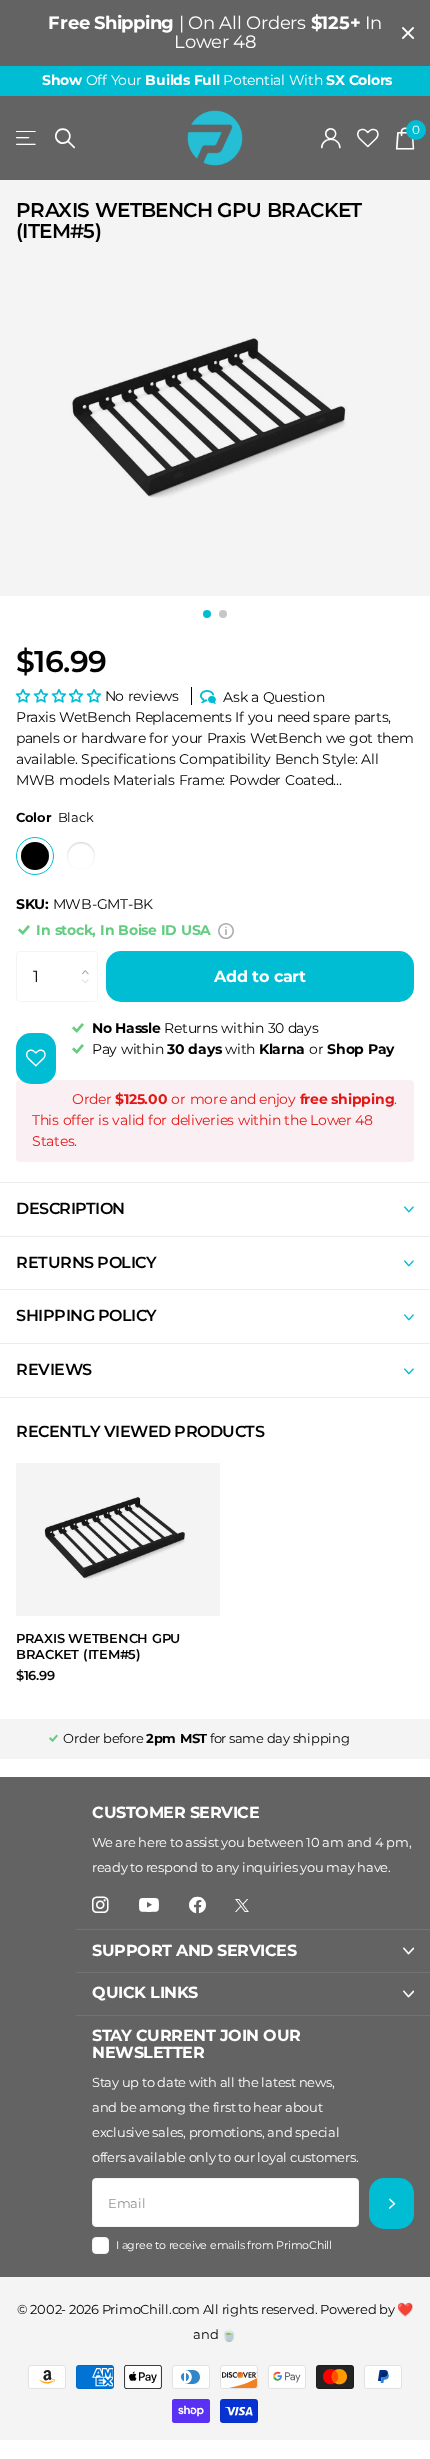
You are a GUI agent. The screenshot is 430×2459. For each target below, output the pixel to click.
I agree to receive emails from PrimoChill (224, 2245)
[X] (242, 1905)
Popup (226, 930)
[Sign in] (331, 138)
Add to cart (260, 976)
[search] (65, 138)
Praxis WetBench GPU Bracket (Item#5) (98, 1646)
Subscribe (391, 2203)
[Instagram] (100, 1905)
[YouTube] (149, 1906)
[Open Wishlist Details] (368, 138)
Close (408, 33)
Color (54, 817)
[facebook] (197, 1905)
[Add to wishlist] (36, 1058)
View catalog (27, 138)
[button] (60, 696)
